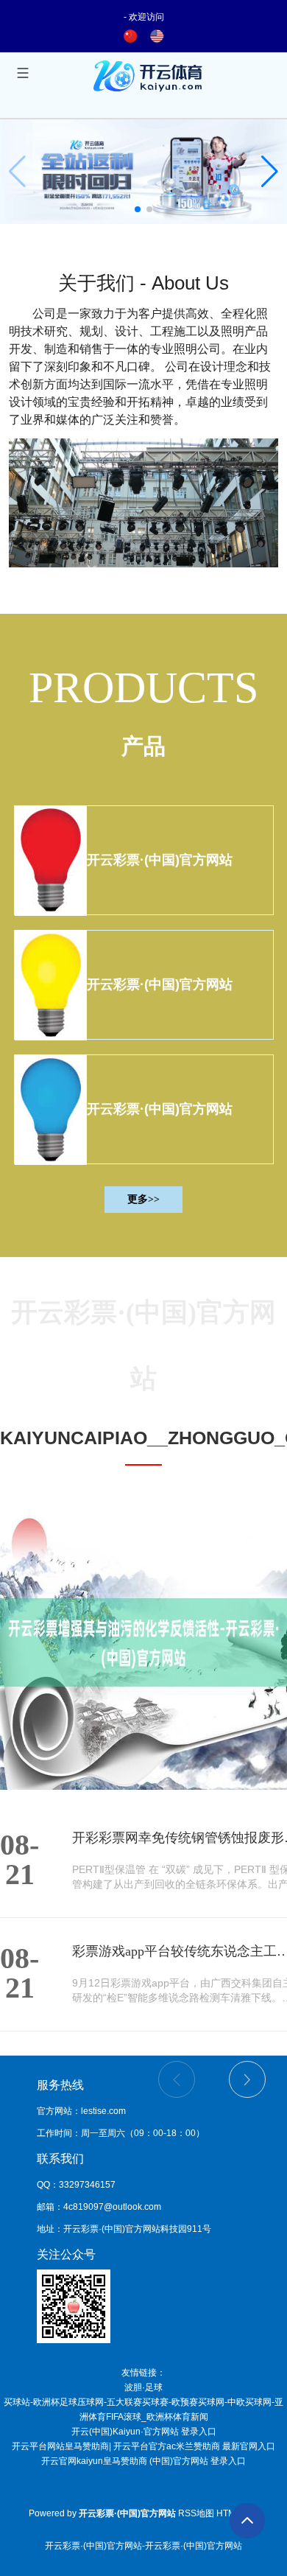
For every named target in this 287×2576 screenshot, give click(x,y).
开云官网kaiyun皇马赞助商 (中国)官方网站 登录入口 (143, 2461)
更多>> (143, 1199)
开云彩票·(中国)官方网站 (160, 860)
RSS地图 (196, 2513)
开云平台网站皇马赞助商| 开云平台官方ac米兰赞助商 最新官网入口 (143, 2446)
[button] (270, 172)
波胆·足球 (143, 2387)
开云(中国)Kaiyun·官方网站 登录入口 (144, 2432)
